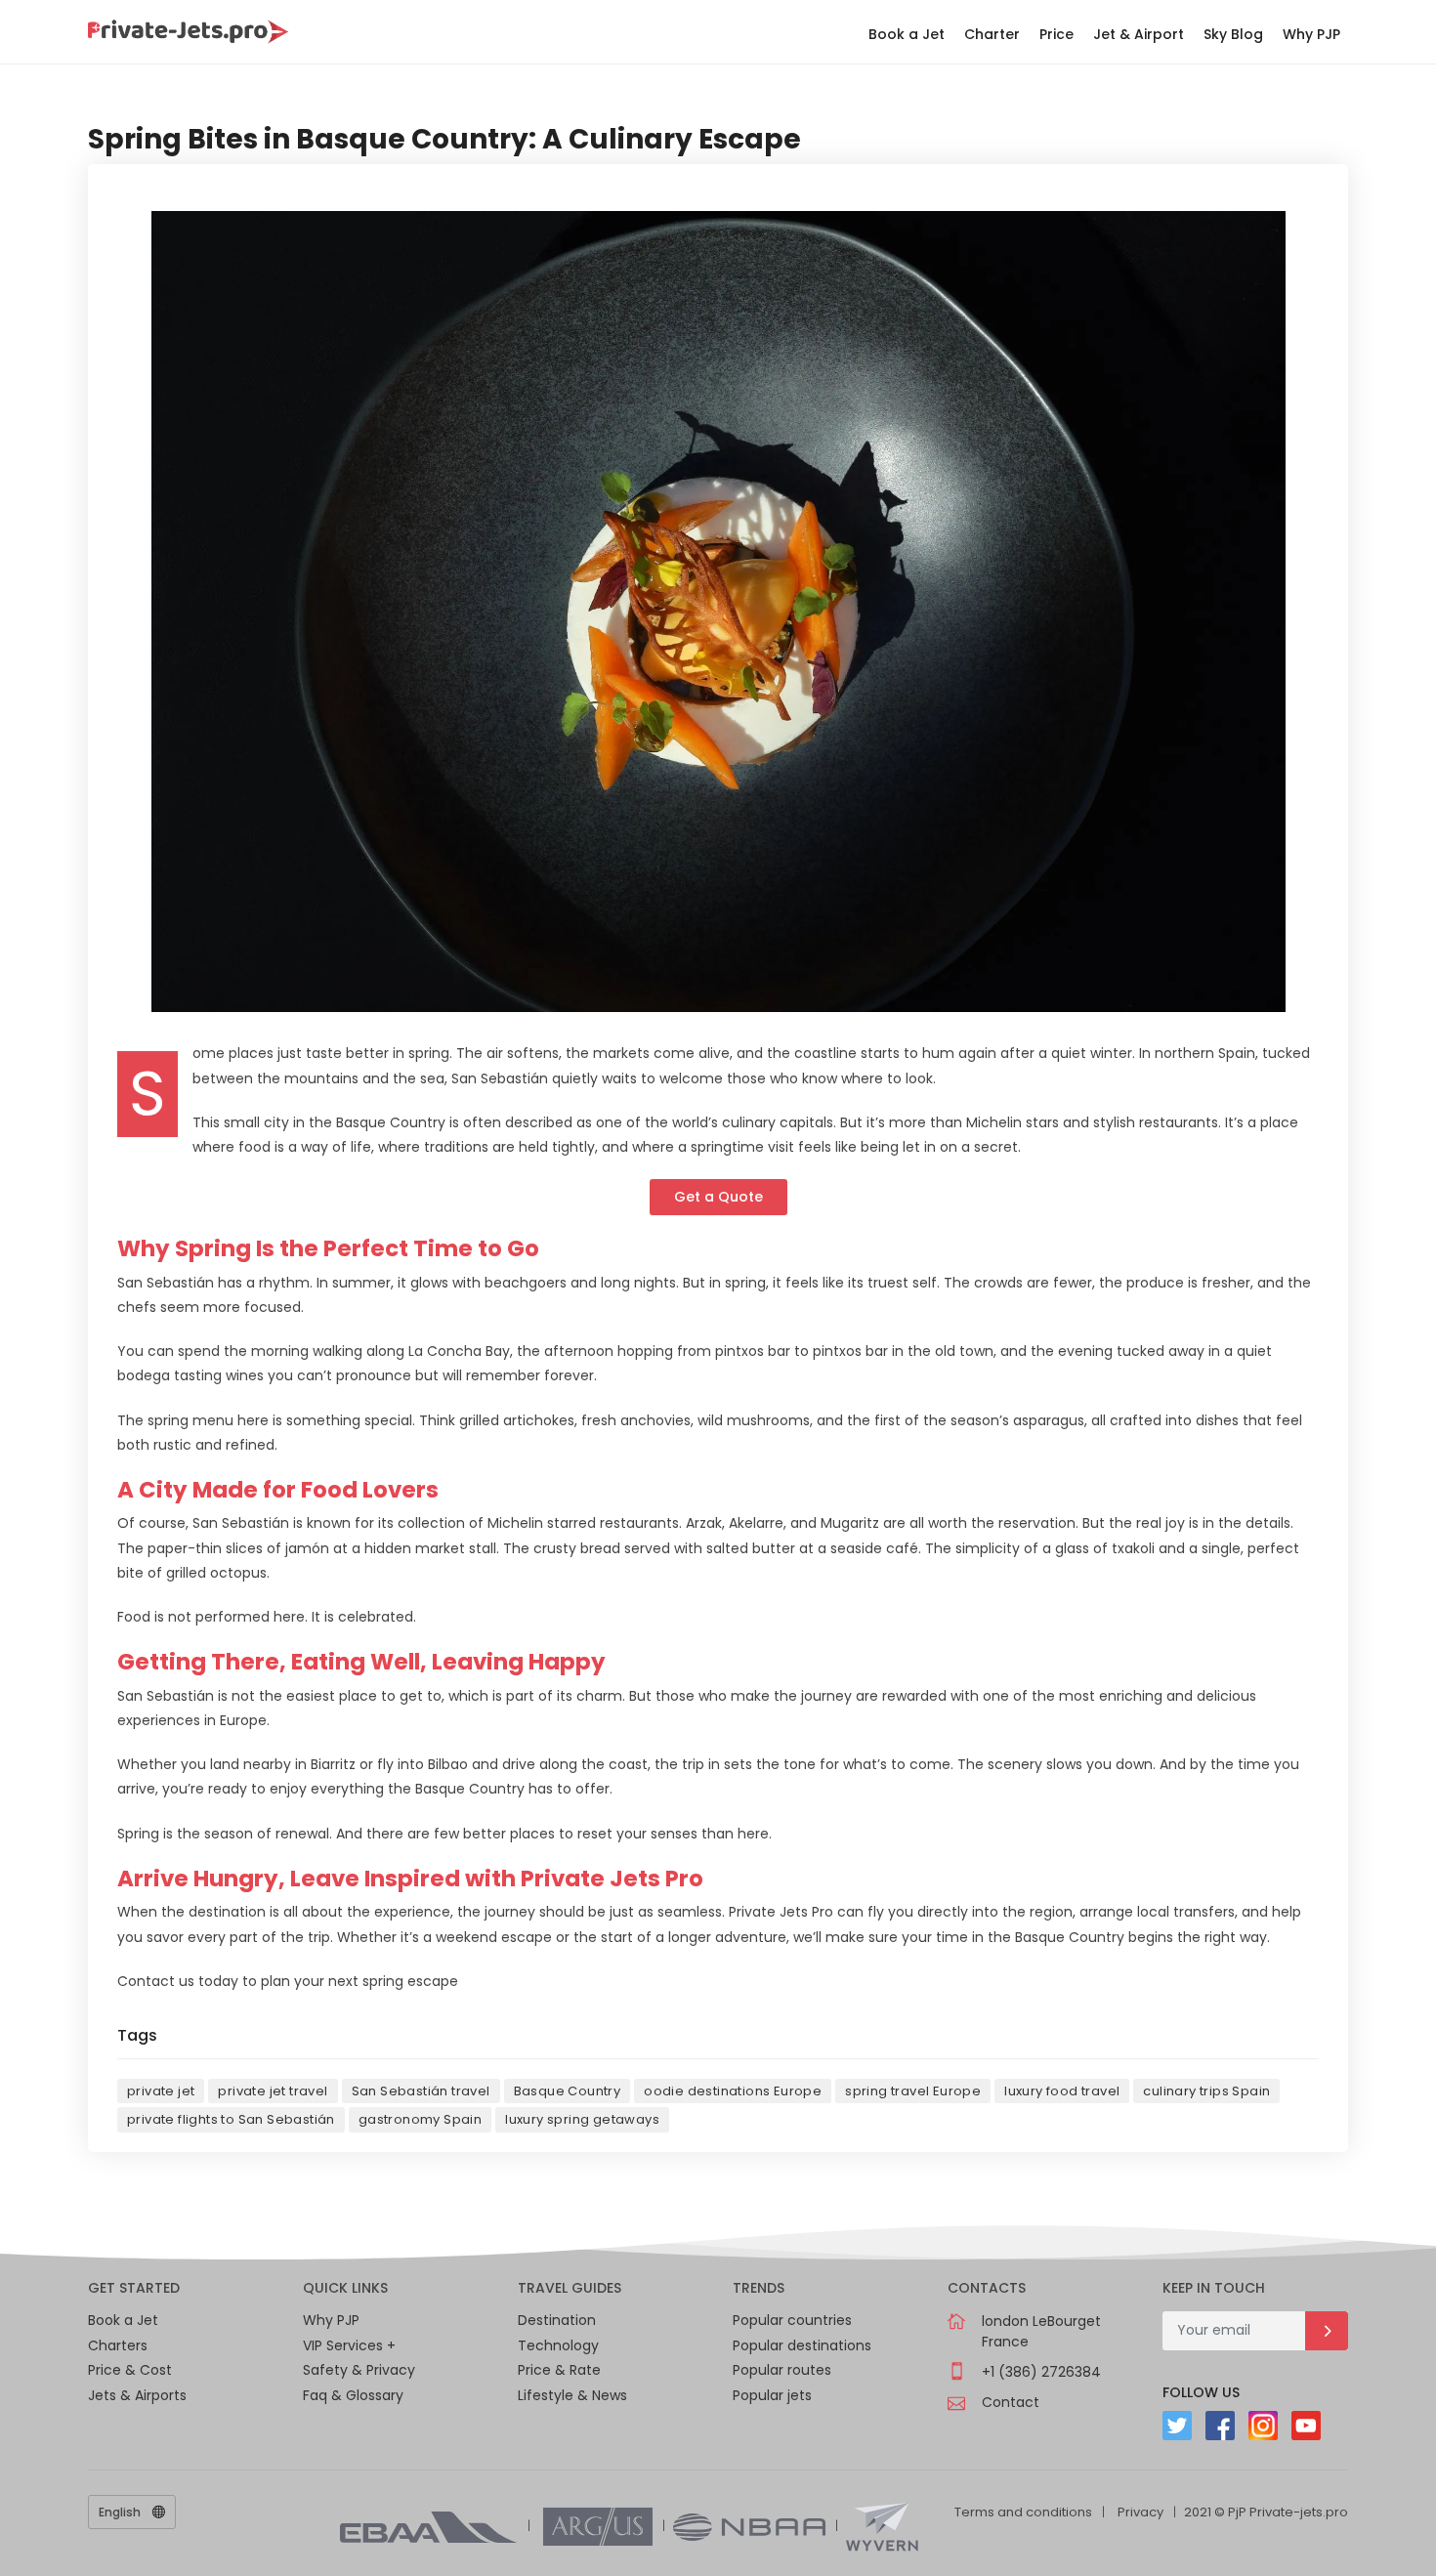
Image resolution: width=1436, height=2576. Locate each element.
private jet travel (273, 2091)
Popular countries (792, 2320)
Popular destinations (802, 2345)
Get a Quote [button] (718, 1197)
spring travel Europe (913, 2091)
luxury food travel (1062, 2091)
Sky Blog (1233, 34)
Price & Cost (130, 2370)
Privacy (1140, 2512)
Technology (558, 2345)
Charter (992, 34)
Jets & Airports (137, 2395)
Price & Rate (559, 2370)
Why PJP (1311, 34)
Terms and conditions (1023, 2512)
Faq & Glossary (353, 2395)
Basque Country (568, 2091)
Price (1056, 34)
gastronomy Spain (420, 2119)
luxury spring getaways (582, 2119)
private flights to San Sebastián (231, 2119)
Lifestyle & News (572, 2395)
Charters (118, 2345)
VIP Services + (349, 2345)
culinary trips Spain (1206, 2091)
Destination (557, 2320)
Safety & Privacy (359, 2370)
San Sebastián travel (421, 2091)
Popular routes (782, 2370)
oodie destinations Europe (733, 2091)
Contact (1011, 2402)
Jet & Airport (1139, 34)
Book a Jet (907, 34)
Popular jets (772, 2395)
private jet (161, 2091)
